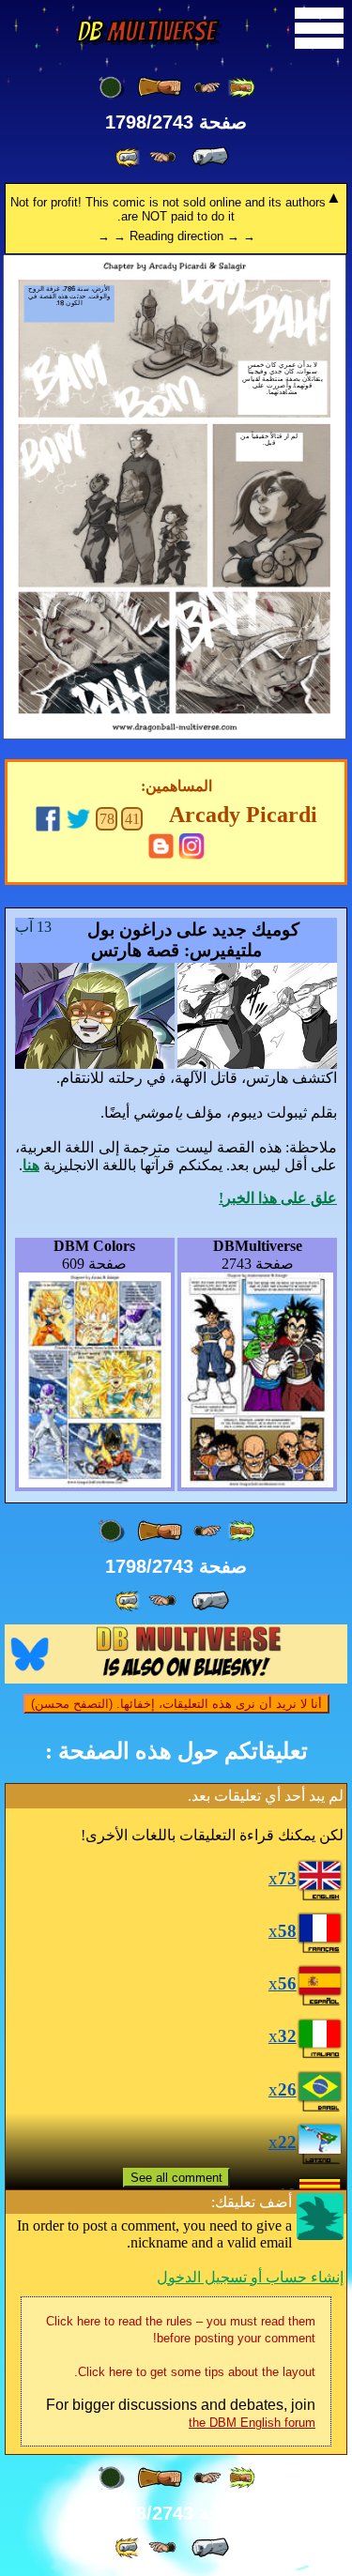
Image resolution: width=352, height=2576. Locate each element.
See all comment (176, 2178)
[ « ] (160, 87)
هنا (31, 1165)
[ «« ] (241, 88)
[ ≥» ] (162, 157)
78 (107, 819)
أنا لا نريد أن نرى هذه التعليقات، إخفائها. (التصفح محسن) (176, 1704)
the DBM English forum (252, 2423)
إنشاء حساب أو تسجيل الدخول (250, 2277)
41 (132, 819)
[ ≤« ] (207, 88)
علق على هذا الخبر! (278, 1198)
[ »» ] (129, 157)
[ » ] (210, 157)
